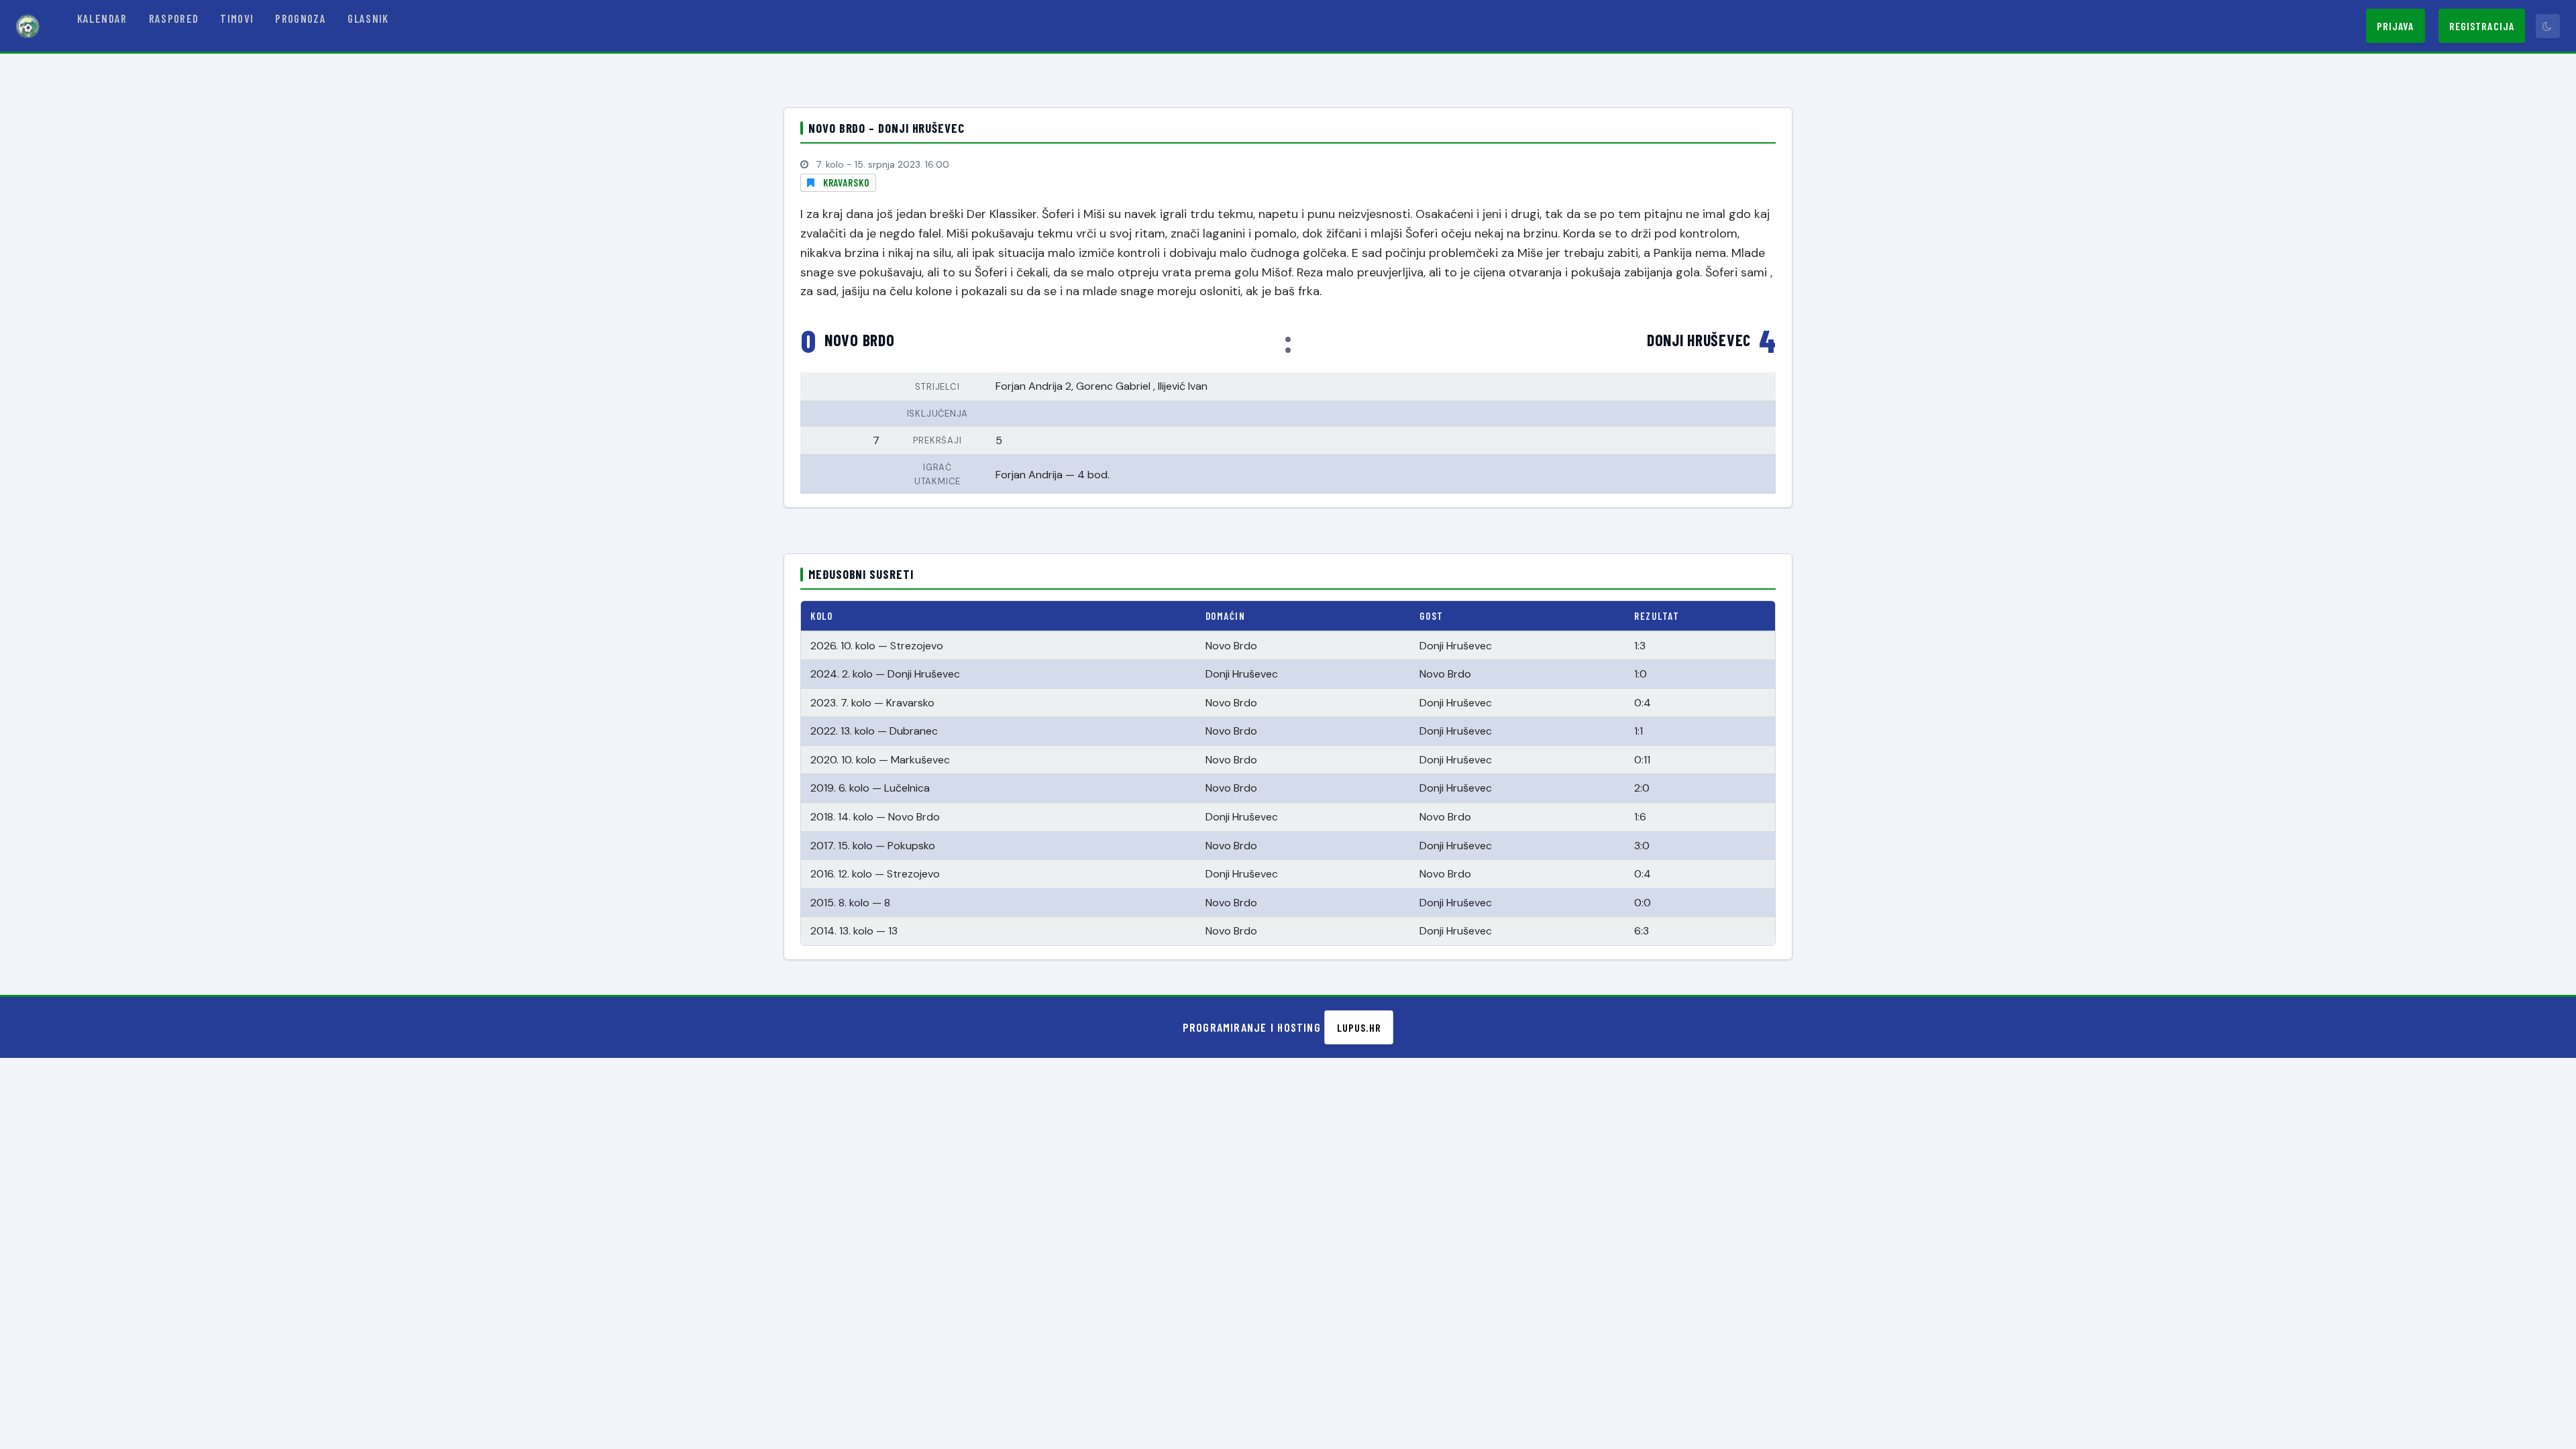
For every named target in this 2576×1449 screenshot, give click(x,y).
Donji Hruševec (1699, 340)
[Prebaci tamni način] (2548, 26)
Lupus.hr (1359, 1027)
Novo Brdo (859, 340)
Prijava (2396, 26)
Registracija (2482, 26)
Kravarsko (846, 182)
